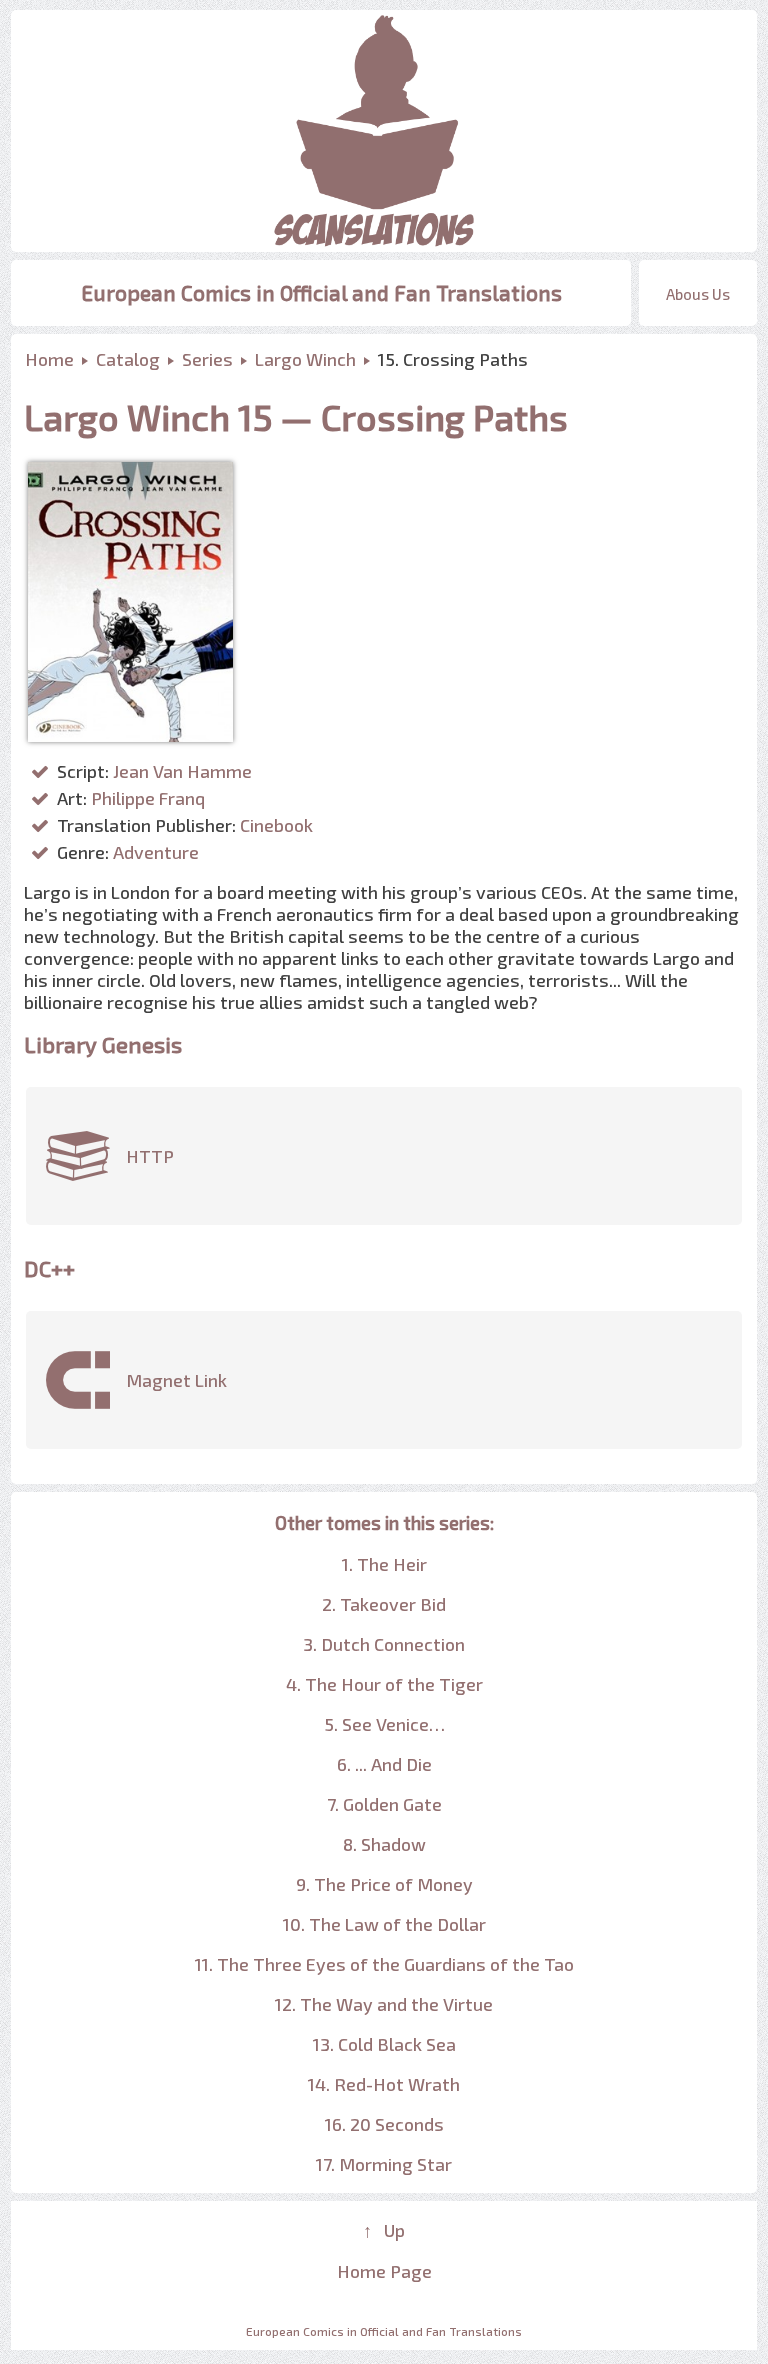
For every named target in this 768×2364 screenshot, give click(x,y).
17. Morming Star (384, 2164)
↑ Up (384, 2230)
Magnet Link (176, 1380)
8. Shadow (384, 1844)
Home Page (384, 2271)
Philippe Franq (148, 798)
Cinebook (276, 825)
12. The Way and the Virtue (384, 2004)
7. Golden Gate (384, 1804)
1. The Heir (384, 1564)
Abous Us (698, 294)
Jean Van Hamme (182, 771)
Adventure (156, 852)
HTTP (150, 1156)
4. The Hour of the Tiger (384, 1684)
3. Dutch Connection (384, 1644)
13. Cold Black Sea (384, 2044)
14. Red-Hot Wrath (384, 2084)
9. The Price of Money (384, 1884)
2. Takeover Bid (384, 1604)
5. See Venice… (384, 1724)
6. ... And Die (384, 1764)
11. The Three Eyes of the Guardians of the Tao (384, 1964)
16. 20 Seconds (384, 2124)
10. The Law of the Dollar (384, 1924)
